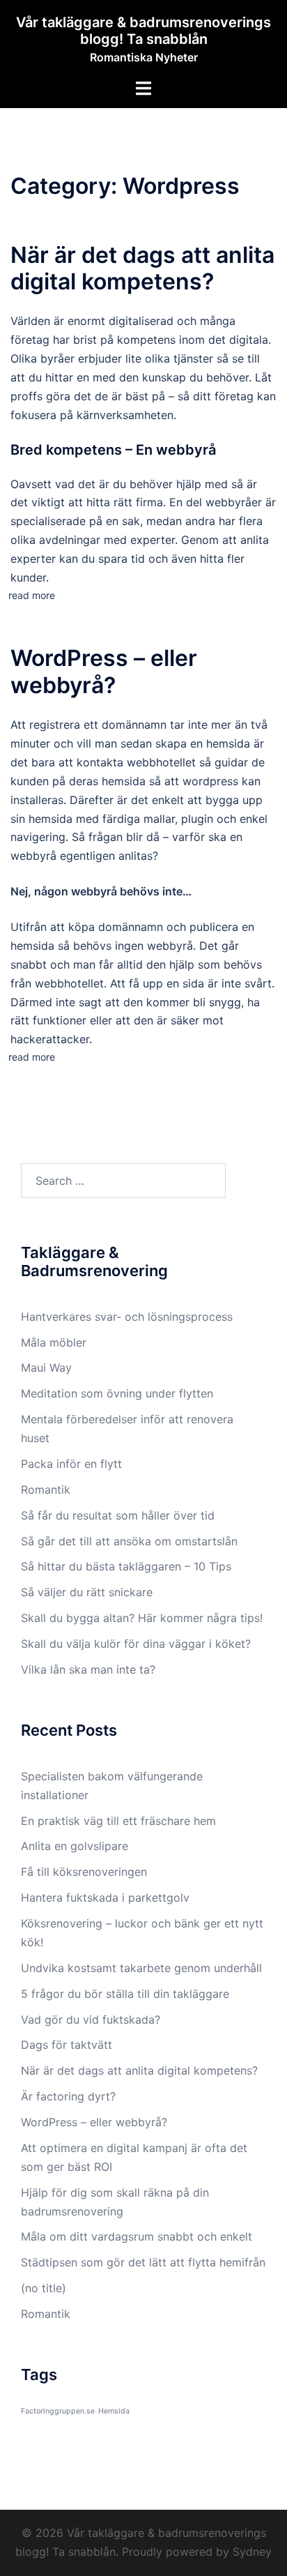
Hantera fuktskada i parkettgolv (107, 1897)
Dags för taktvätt (68, 2045)
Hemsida (114, 2411)
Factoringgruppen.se (58, 2411)
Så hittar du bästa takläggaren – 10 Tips (126, 1566)
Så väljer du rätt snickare (88, 1592)
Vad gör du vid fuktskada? (92, 2020)
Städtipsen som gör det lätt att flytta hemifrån (143, 2262)
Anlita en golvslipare (75, 1846)
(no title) (44, 2288)
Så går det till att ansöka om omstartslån (129, 1541)
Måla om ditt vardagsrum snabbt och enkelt (137, 2236)
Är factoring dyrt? (68, 2096)
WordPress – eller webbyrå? (104, 671)
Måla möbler (54, 1342)
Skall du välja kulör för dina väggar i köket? (136, 1644)
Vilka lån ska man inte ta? (88, 1669)
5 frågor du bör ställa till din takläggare (129, 1994)
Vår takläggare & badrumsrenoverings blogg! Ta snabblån (143, 31)
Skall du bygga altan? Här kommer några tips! (142, 1618)
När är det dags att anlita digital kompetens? (142, 268)
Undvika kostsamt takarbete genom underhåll (143, 1968)
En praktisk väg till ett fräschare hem (118, 1821)
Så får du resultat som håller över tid (118, 1515)
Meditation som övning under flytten (117, 1393)
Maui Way (46, 1367)
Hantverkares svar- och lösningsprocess (127, 1317)
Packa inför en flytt (71, 1464)
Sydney (252, 2552)
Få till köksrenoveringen (86, 1872)
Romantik (46, 1490)
